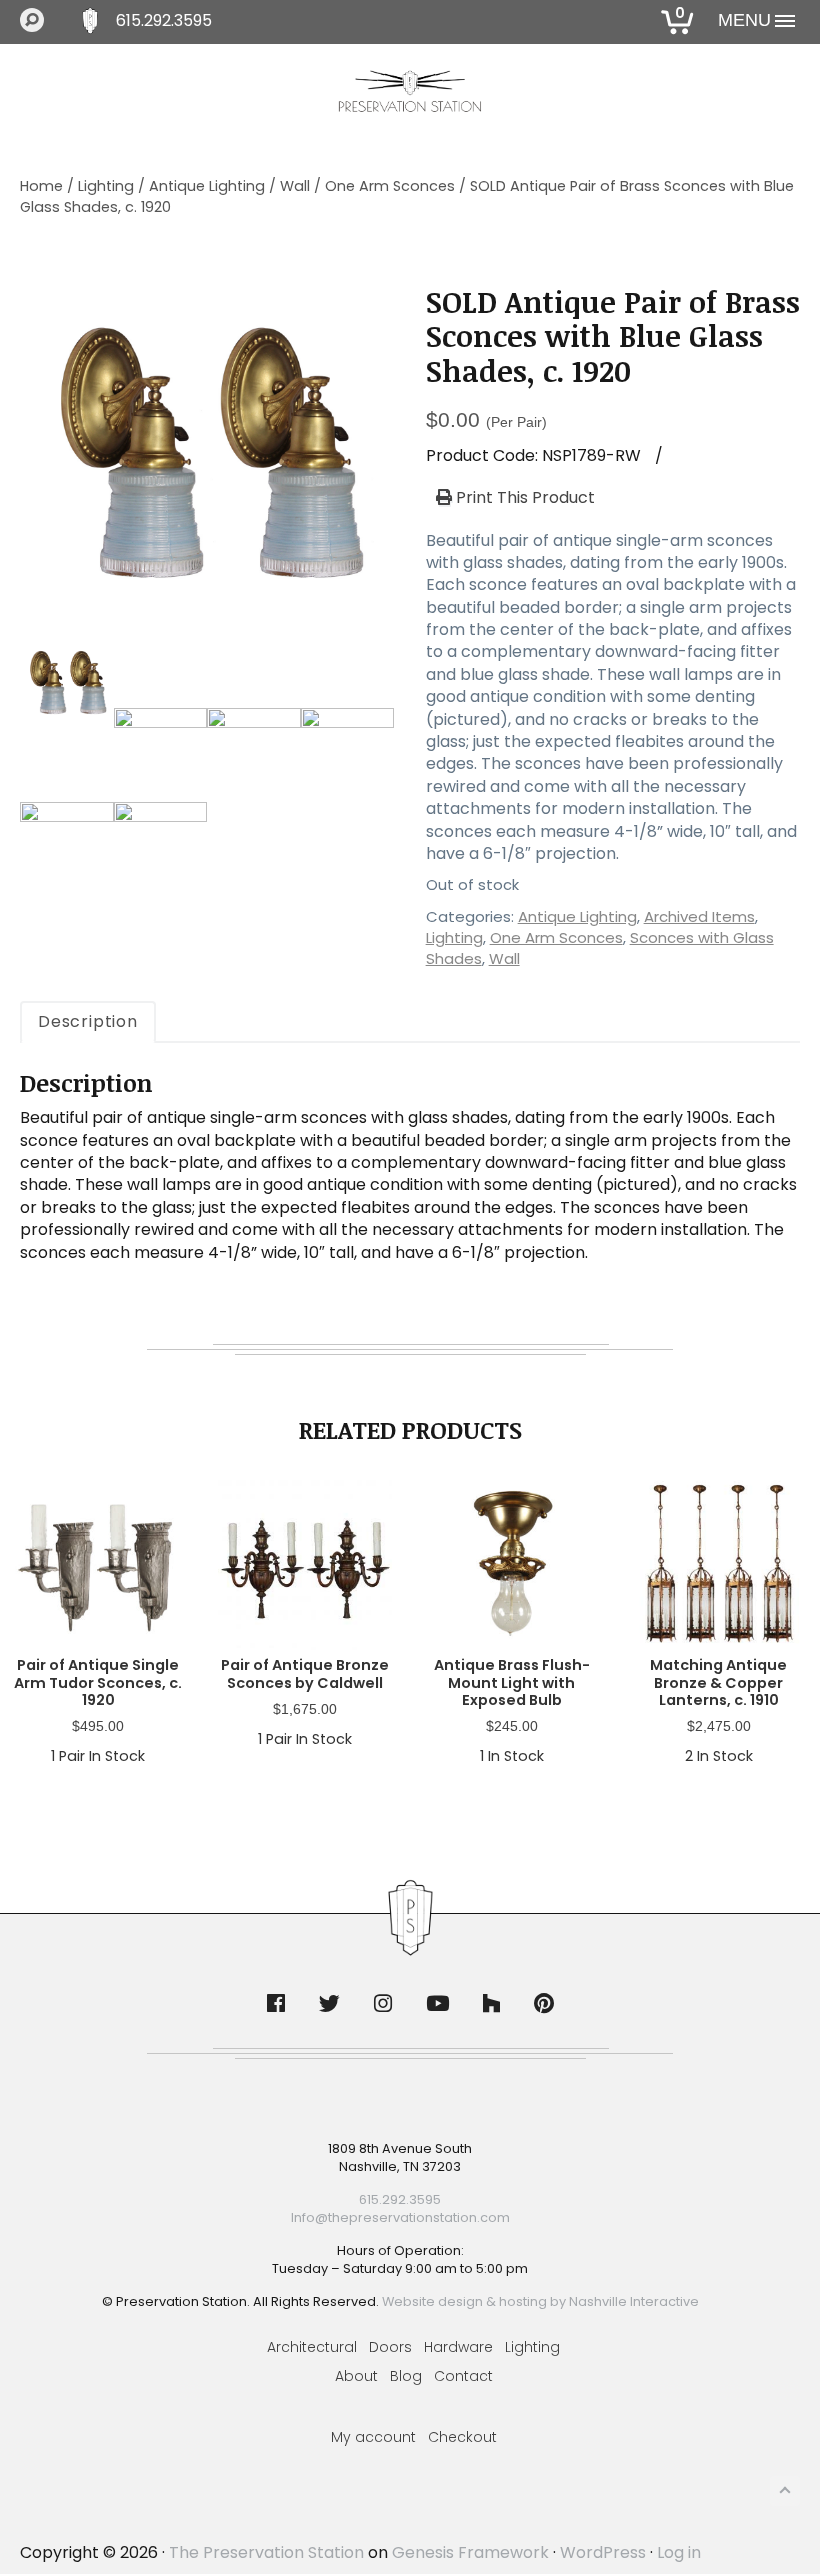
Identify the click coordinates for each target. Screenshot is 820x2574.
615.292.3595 (164, 21)
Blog (406, 2376)
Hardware (458, 2347)
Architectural (312, 2347)
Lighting (106, 186)
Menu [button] (744, 20)
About (356, 2376)
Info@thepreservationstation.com (400, 2217)
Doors (390, 2347)
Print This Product (523, 498)
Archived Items (699, 916)
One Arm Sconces (390, 186)
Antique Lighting (207, 186)
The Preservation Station (266, 2552)
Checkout (462, 2437)
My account (373, 2437)
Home (41, 186)
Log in (679, 2552)
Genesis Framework (470, 2552)
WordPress (603, 2552)
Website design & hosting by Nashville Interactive (540, 2301)
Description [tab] (88, 1021)
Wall (295, 186)
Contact (463, 2376)
